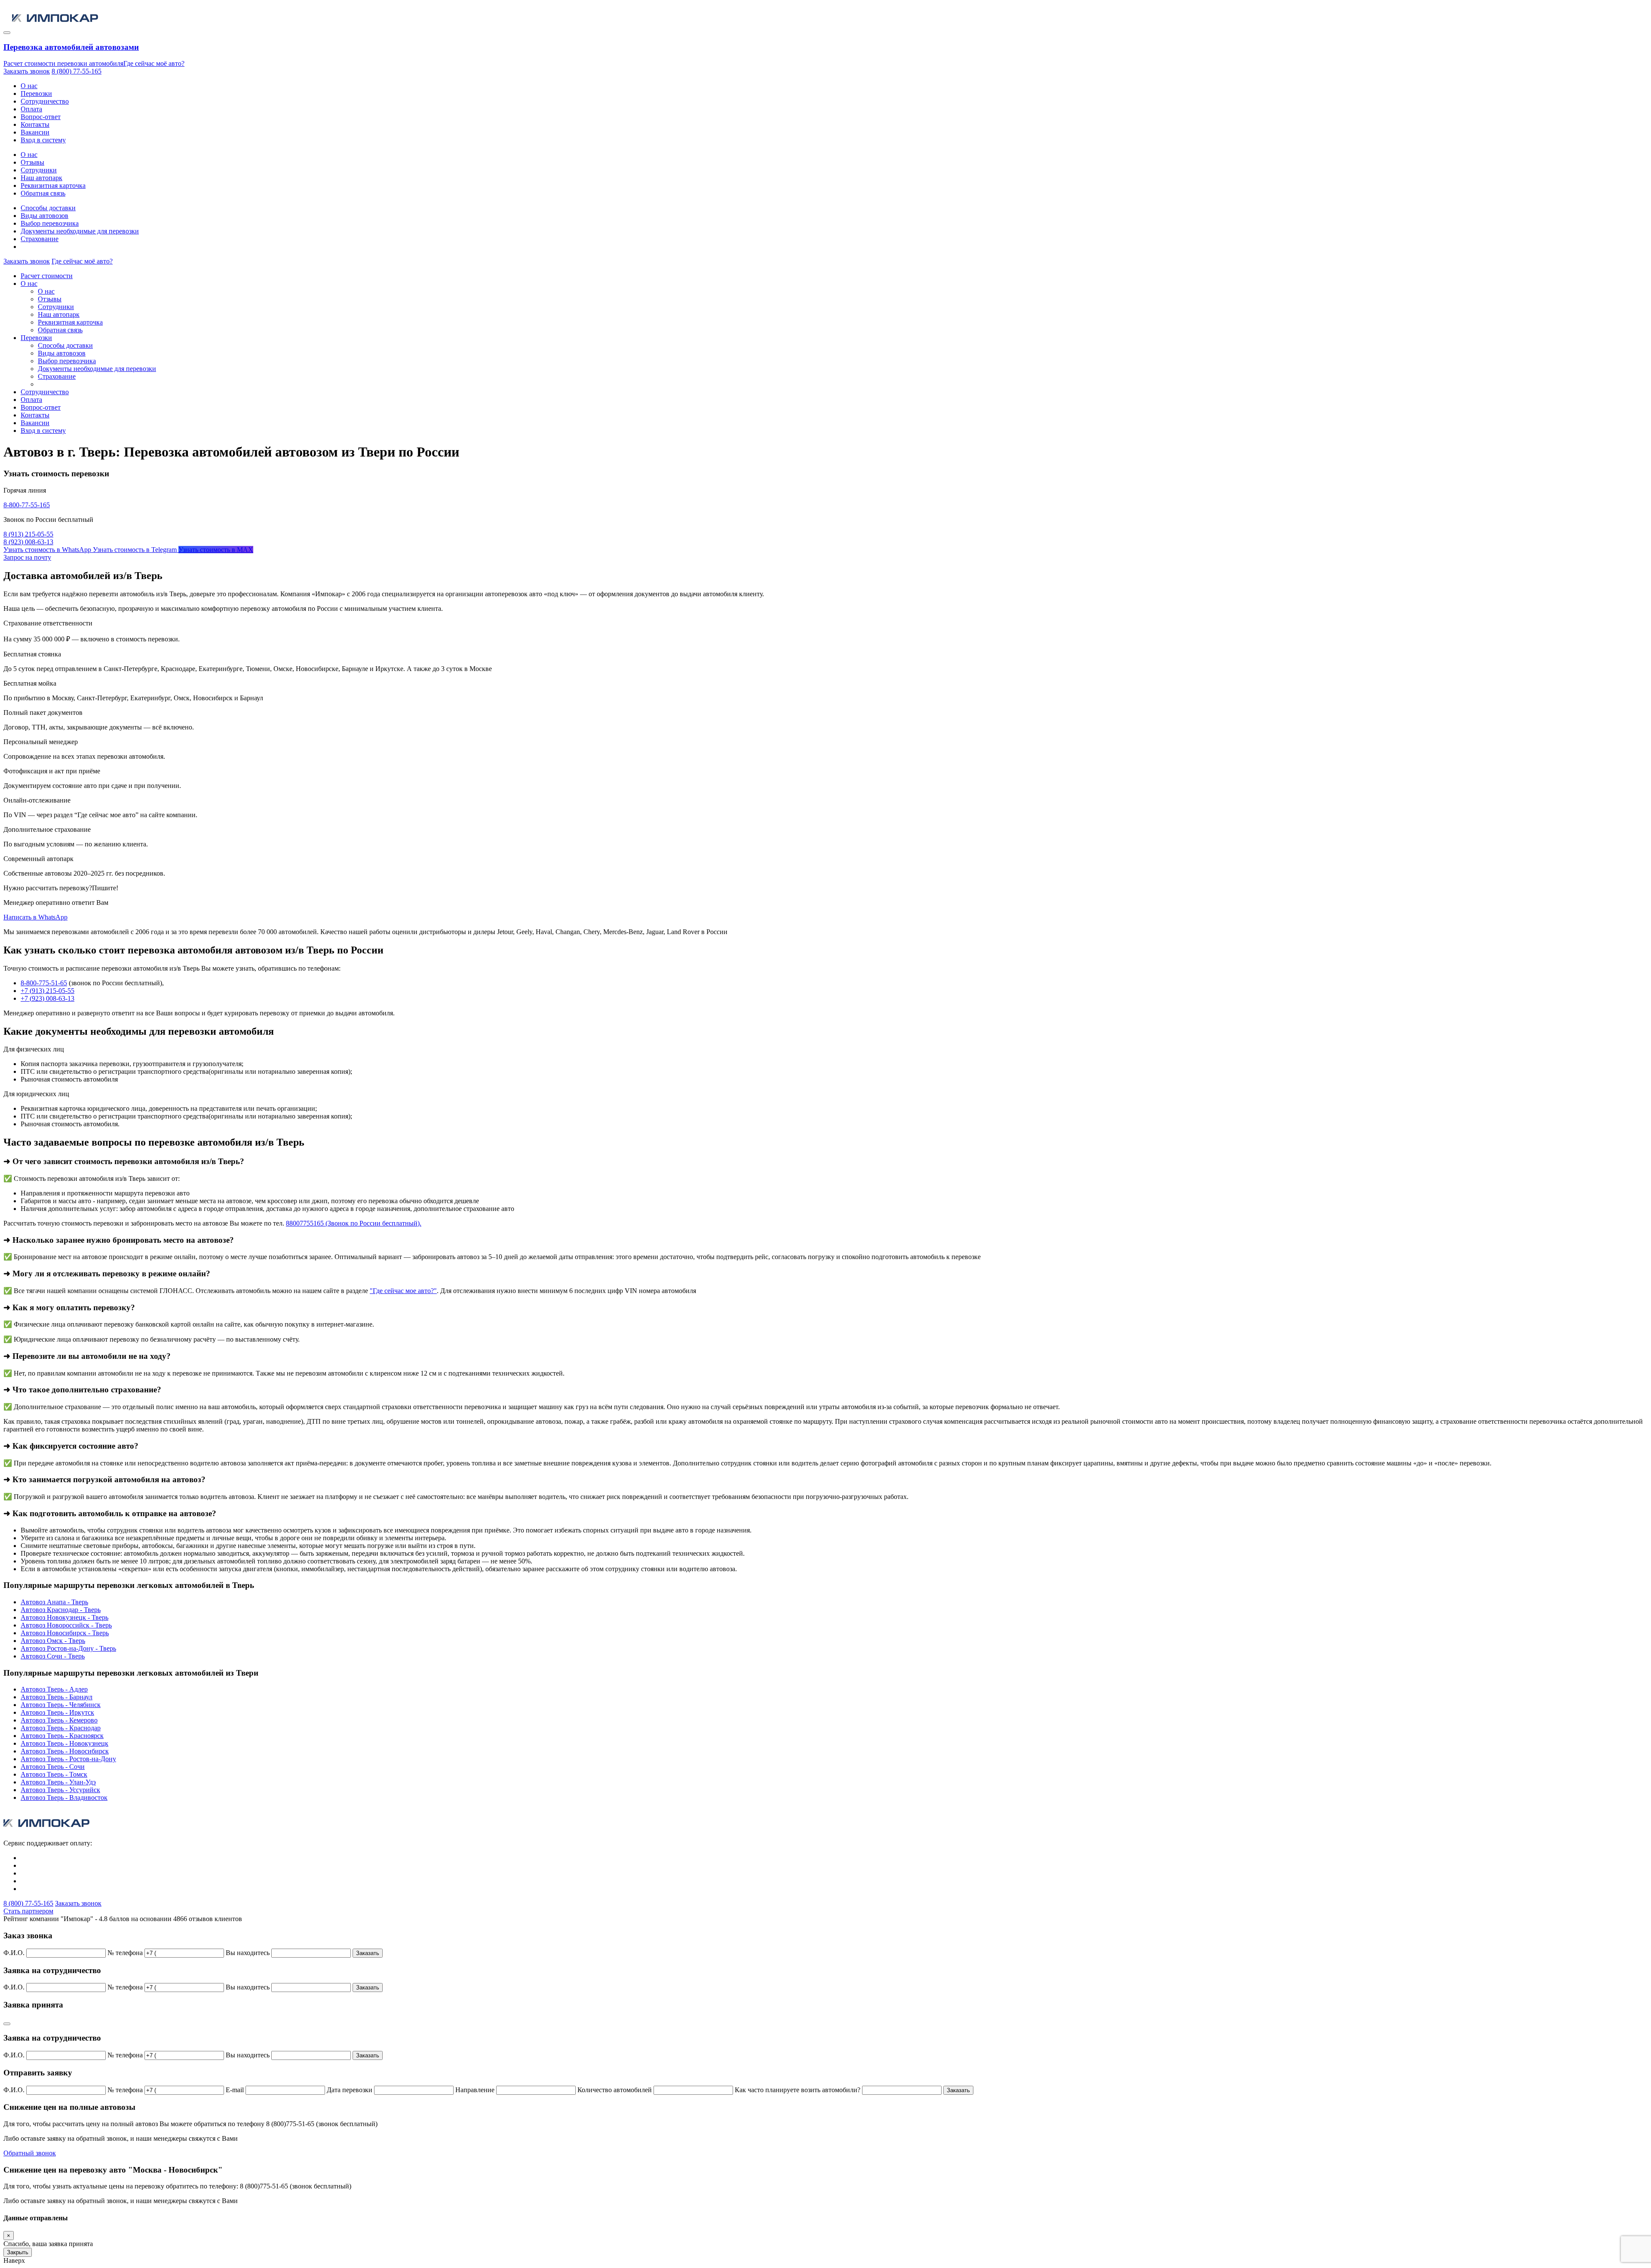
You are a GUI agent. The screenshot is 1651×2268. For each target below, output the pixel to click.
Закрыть (18, 2252)
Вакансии (35, 132)
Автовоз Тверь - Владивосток (64, 1798)
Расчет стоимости (47, 276)
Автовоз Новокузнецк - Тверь (64, 1617)
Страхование (40, 239)
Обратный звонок (30, 2153)
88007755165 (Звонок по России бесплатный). (354, 1223)
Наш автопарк (41, 178)
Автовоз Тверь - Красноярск (62, 1736)
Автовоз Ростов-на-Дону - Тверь (68, 1648)
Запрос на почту (27, 557)
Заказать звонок (27, 71)
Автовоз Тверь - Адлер (54, 1689)
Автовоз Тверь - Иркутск (57, 1712)
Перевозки (36, 93)
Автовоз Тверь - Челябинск (61, 1705)
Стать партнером (28, 1911)
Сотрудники (39, 170)
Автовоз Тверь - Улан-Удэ (58, 1782)
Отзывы (32, 162)
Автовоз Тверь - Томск (54, 1774)
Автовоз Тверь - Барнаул (57, 1697)
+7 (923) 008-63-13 (48, 998)
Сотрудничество (45, 101)
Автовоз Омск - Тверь (53, 1641)
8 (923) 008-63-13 (28, 542)
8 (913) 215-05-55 (28, 534)
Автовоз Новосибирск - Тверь (65, 1633)
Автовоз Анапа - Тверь (54, 1602)
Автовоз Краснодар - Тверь (61, 1610)
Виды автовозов (44, 216)
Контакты (35, 124)
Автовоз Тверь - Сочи (53, 1767)
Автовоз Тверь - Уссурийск (60, 1790)
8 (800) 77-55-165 (77, 71)
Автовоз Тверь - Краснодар (61, 1728)
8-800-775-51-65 (44, 983)
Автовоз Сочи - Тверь (53, 1656)
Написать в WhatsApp (35, 917)
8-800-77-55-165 (27, 505)
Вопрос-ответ (41, 117)
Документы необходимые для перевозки (80, 231)
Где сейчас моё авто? (154, 63)
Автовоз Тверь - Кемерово (59, 1720)
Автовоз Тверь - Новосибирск (65, 1751)
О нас (29, 86)
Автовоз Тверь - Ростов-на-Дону (68, 1759)
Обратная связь (43, 193)
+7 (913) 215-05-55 (48, 991)
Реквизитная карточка (53, 185)
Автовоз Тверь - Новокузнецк (64, 1743)
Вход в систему (43, 140)
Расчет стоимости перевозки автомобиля (63, 63)
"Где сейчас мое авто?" (403, 1291)
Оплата (31, 109)
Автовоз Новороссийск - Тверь (66, 1625)
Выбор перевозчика (50, 223)
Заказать (368, 1953)
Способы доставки (48, 208)
